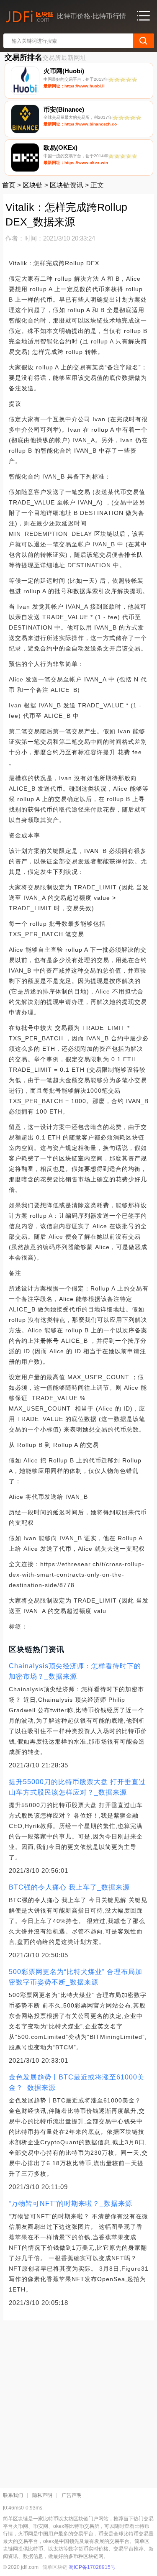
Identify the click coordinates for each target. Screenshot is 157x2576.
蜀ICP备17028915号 (92, 2567)
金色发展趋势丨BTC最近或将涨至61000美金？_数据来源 (77, 2082)
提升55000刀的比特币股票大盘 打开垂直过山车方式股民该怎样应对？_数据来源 (77, 1787)
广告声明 (72, 2495)
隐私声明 (42, 2495)
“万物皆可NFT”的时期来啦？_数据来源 (71, 2203)
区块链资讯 (67, 185)
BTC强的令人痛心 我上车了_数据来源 (69, 1887)
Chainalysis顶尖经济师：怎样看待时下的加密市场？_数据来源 (75, 1671)
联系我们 (13, 2495)
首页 (9, 185)
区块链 (33, 185)
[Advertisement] (78, 2401)
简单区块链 (55, 2567)
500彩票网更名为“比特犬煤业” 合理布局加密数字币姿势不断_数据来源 (76, 1977)
